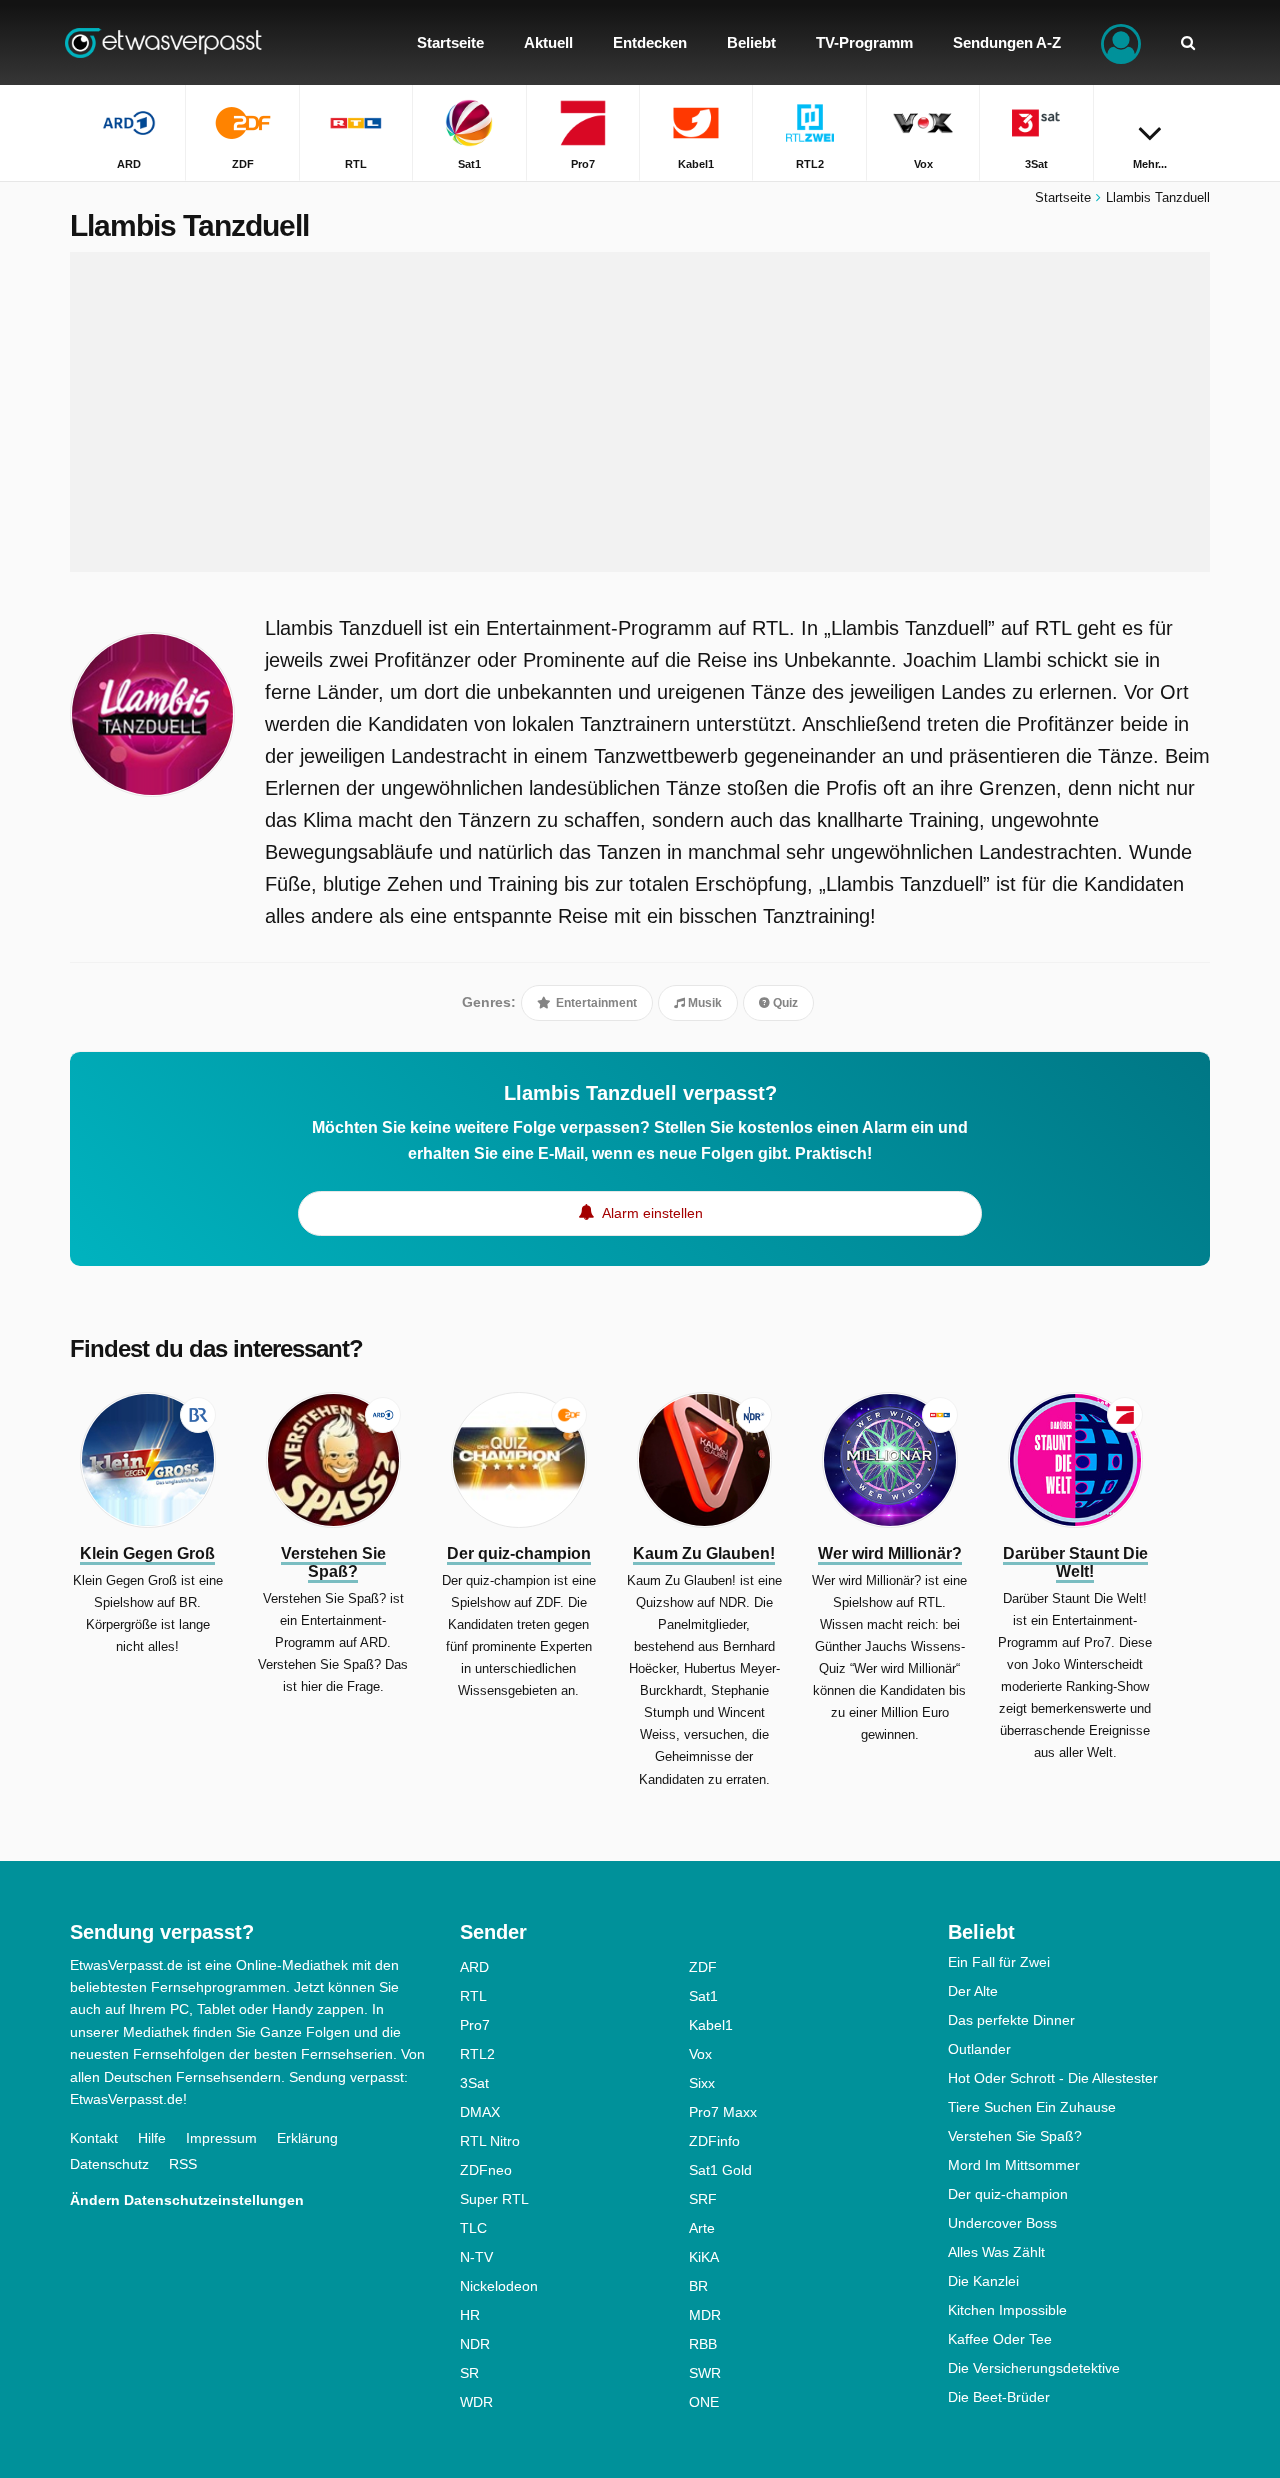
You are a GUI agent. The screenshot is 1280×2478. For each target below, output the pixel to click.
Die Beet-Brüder (999, 2397)
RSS (183, 2164)
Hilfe (152, 2138)
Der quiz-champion (1008, 2194)
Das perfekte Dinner (1011, 2020)
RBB (703, 2344)
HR (470, 2315)
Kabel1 (711, 2025)
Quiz (784, 1003)
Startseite (1063, 197)
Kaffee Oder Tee (1000, 2339)
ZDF (703, 1967)
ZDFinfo (714, 2141)
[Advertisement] (640, 412)
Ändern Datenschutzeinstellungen (187, 2200)
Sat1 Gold (720, 2170)
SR (469, 2373)
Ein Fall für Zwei (999, 1962)
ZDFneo (486, 2170)
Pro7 (475, 2025)
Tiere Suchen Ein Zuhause (1032, 2107)
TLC (473, 2228)
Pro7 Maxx (723, 2112)
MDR (705, 2315)
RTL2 (477, 2054)
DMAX (480, 2112)
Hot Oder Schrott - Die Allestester (1053, 2078)
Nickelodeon (499, 2286)
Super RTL (494, 2199)
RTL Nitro (490, 2141)
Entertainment (595, 1003)
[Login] (1121, 42)
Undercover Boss (1002, 2223)
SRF (703, 2199)
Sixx (702, 2083)
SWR (705, 2373)
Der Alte (973, 1991)
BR (698, 2286)
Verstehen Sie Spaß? (1015, 2136)
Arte (702, 2228)
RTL (473, 1996)
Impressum (221, 2138)
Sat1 (703, 1996)
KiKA (704, 2257)
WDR (476, 2402)
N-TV (476, 2257)
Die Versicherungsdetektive (1034, 2368)
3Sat (474, 2083)
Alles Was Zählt (996, 2252)
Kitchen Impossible (1007, 2310)
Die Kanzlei (983, 2281)
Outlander (979, 2049)
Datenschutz (109, 2164)
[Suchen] (1188, 42)
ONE (704, 2402)
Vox (700, 2054)
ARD (474, 1967)
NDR (475, 2344)
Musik (703, 1003)
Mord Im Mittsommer (1014, 2165)
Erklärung (307, 2138)
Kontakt (94, 2138)
